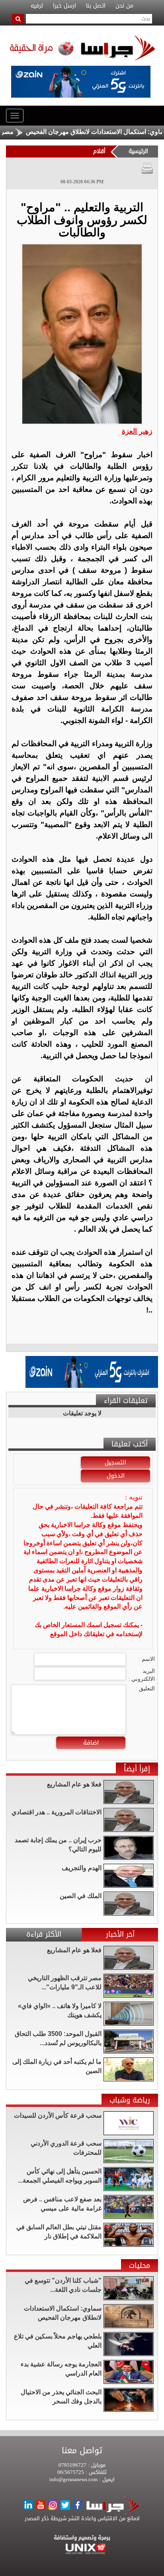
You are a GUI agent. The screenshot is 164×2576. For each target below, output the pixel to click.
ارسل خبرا (64, 6)
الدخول (116, 1476)
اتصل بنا (96, 6)
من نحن (124, 6)
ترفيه (37, 6)
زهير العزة (137, 431)
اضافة (91, 1743)
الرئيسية (138, 151)
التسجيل (115, 1462)
